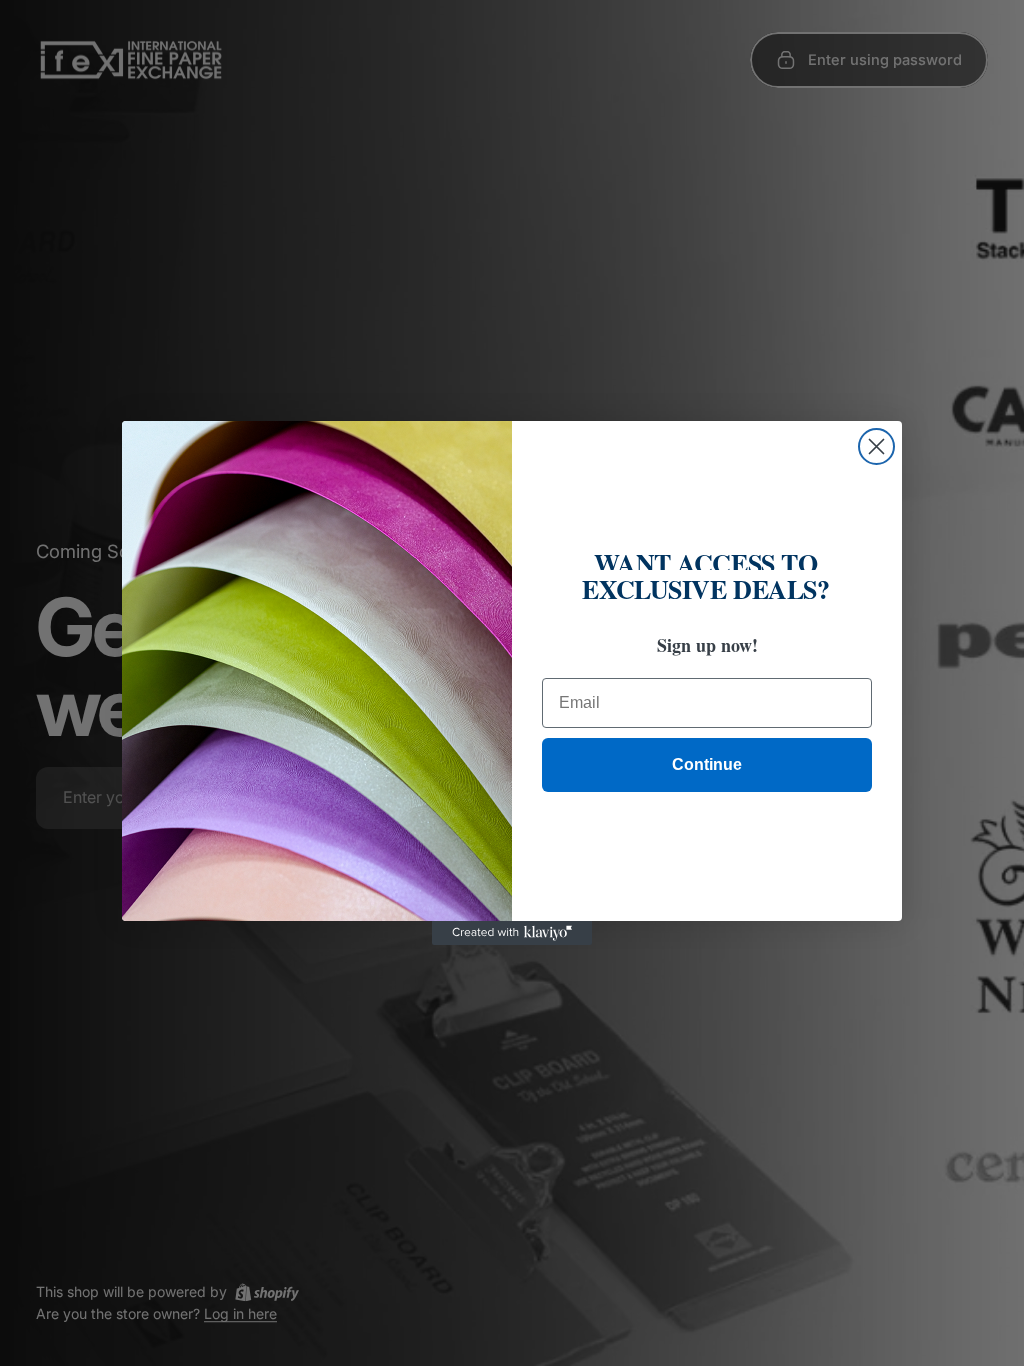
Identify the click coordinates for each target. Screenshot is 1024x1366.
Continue (707, 764)
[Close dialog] (876, 446)
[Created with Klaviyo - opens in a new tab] (512, 933)
